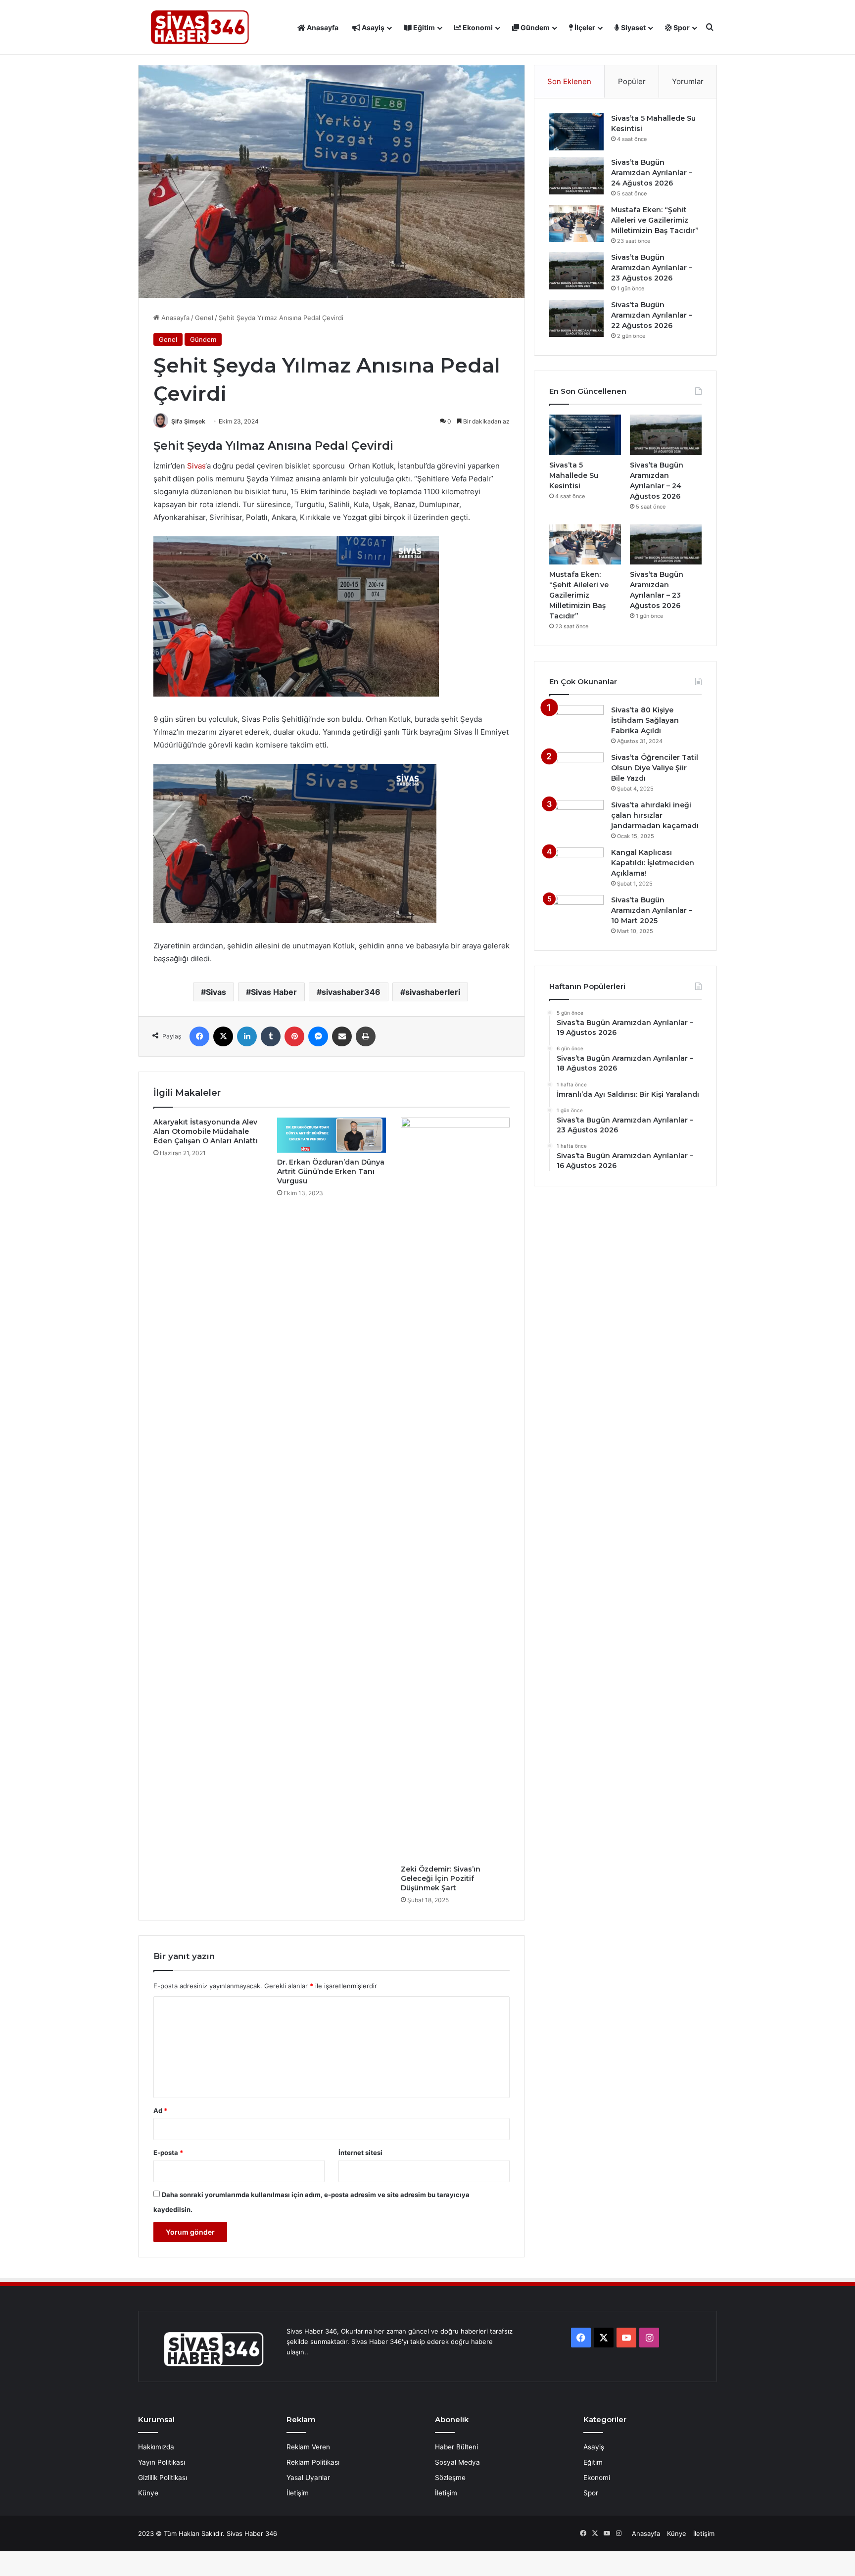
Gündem (534, 27)
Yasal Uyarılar (308, 2478)
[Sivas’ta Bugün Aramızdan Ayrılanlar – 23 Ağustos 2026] (576, 271)
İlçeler (584, 27)
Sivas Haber (274, 992)
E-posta (168, 2153)
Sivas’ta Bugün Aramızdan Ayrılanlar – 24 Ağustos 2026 (652, 173)
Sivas (196, 466)
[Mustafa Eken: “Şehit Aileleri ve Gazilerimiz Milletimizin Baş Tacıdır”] (576, 223)
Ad (160, 2110)
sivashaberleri (433, 992)
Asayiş (372, 27)
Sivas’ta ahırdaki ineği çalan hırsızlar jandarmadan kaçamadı (655, 815)
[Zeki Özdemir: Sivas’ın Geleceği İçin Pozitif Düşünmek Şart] (455, 1489)
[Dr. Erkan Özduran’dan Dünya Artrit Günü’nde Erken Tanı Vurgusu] (332, 1135)
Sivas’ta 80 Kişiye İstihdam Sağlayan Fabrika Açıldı (645, 720)
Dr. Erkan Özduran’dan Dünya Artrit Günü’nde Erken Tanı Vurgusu (331, 1171)
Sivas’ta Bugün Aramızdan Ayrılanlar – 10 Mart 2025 (652, 910)
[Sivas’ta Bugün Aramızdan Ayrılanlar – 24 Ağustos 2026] (576, 176)
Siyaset (633, 27)
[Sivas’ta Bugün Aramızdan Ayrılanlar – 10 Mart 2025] (576, 913)
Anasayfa (322, 27)
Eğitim (423, 27)
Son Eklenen (569, 81)
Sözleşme (450, 2478)
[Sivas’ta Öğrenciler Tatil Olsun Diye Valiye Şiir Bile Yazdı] (576, 771)
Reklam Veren (308, 2447)
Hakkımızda (156, 2447)
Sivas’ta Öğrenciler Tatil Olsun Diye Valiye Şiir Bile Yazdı (655, 768)
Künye (148, 2493)
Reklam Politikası (313, 2462)
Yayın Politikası (162, 2462)
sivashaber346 (351, 992)
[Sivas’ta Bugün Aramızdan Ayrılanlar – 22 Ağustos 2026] (576, 318)
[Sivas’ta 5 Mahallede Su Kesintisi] (576, 132)
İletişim (298, 2493)
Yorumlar (688, 81)
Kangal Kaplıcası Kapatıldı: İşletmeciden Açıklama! (653, 863)
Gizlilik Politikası (163, 2478)
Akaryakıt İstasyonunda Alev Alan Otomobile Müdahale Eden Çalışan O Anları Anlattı (206, 1131)
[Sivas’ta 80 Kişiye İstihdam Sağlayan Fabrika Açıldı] (576, 724)
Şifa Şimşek (188, 421)
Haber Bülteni (456, 2447)
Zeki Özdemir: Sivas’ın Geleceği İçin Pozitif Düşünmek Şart (441, 1878)
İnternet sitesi (360, 2153)
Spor (681, 27)
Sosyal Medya (457, 2462)
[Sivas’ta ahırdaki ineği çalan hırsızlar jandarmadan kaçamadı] (576, 819)
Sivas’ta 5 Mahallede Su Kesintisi (574, 475)
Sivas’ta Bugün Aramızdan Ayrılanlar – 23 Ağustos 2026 (652, 268)
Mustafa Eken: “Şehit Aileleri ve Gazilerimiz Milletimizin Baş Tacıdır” (655, 220)
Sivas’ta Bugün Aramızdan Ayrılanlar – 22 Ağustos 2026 (652, 315)
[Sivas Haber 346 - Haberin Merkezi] (200, 27)
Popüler (632, 81)
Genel (204, 318)
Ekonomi (477, 27)
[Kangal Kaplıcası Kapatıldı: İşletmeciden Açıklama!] (576, 866)
